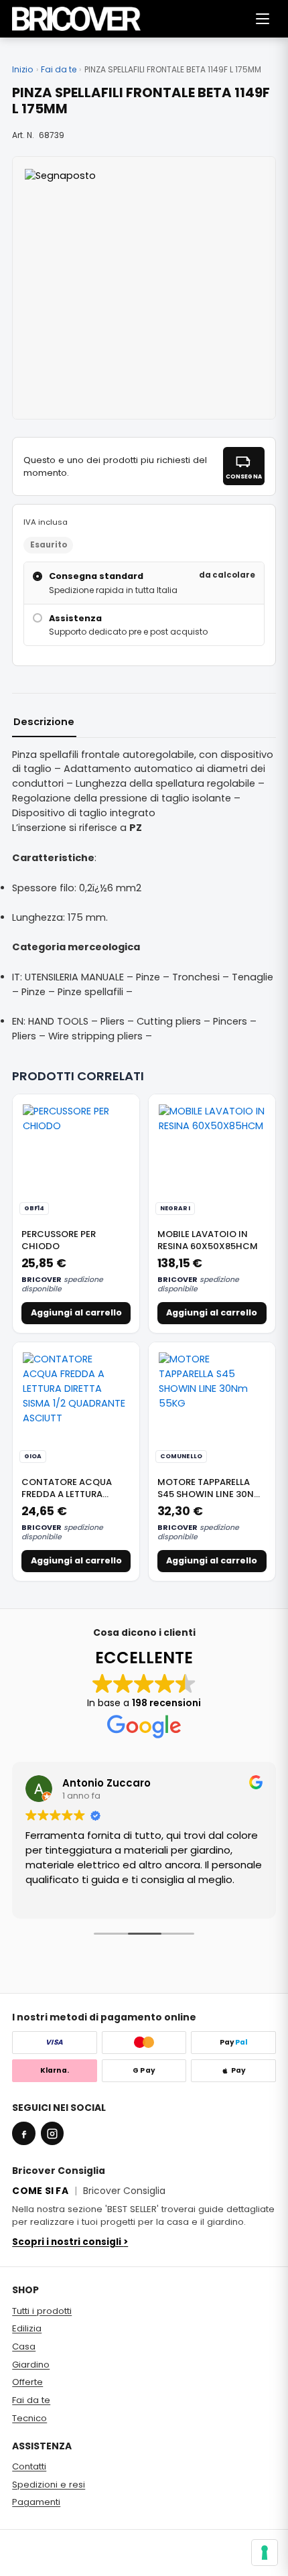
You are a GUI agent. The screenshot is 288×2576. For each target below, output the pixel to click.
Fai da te (59, 70)
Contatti (29, 2466)
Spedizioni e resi (49, 2485)
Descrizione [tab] (44, 722)
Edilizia (27, 2328)
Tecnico (29, 2418)
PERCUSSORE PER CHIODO (59, 1240)
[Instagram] (52, 2133)
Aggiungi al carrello (76, 1312)
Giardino (31, 2365)
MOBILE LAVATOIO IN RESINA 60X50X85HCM (208, 1240)
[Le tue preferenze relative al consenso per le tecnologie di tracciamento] (265, 2553)
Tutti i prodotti (42, 2311)
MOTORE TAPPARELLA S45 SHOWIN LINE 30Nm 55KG (210, 1494)
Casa (24, 2346)
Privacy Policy (37, 2561)
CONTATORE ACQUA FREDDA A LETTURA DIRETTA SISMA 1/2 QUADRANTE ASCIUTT (69, 1500)
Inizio (22, 70)
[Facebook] (23, 2133)
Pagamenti (36, 2502)
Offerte (27, 2382)
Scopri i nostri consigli (70, 2242)
